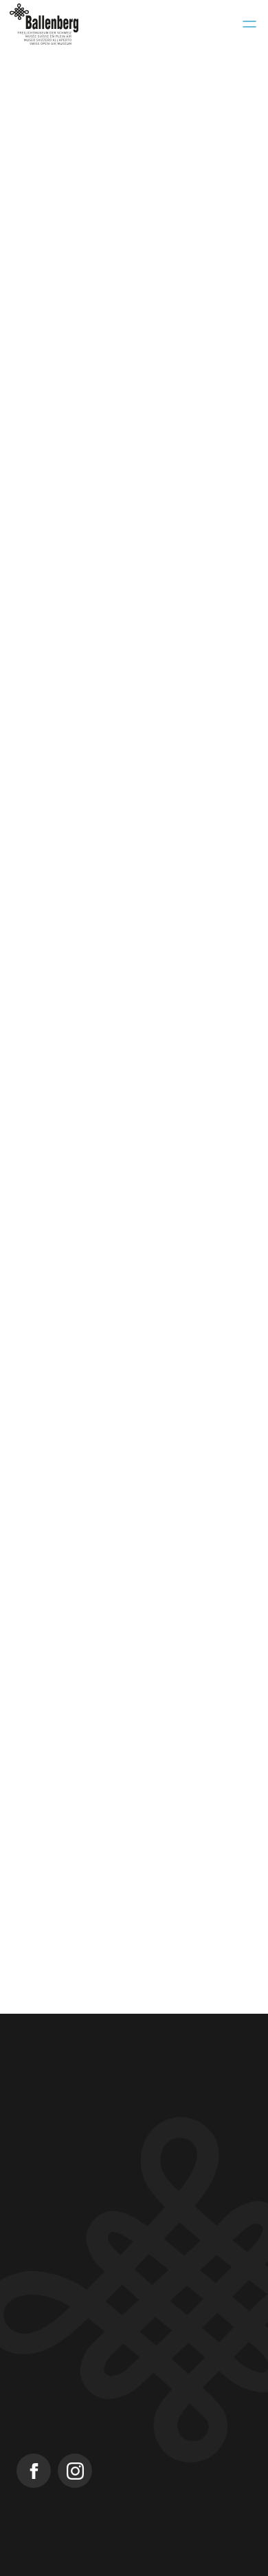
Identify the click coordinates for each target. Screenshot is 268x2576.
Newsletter (43, 2357)
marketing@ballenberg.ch (79, 753)
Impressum (35, 2569)
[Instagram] (75, 2471)
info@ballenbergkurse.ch (78, 2178)
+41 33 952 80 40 (59, 2160)
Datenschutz (213, 2569)
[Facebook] (34, 2471)
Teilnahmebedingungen (123, 2569)
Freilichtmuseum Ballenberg (85, 2382)
